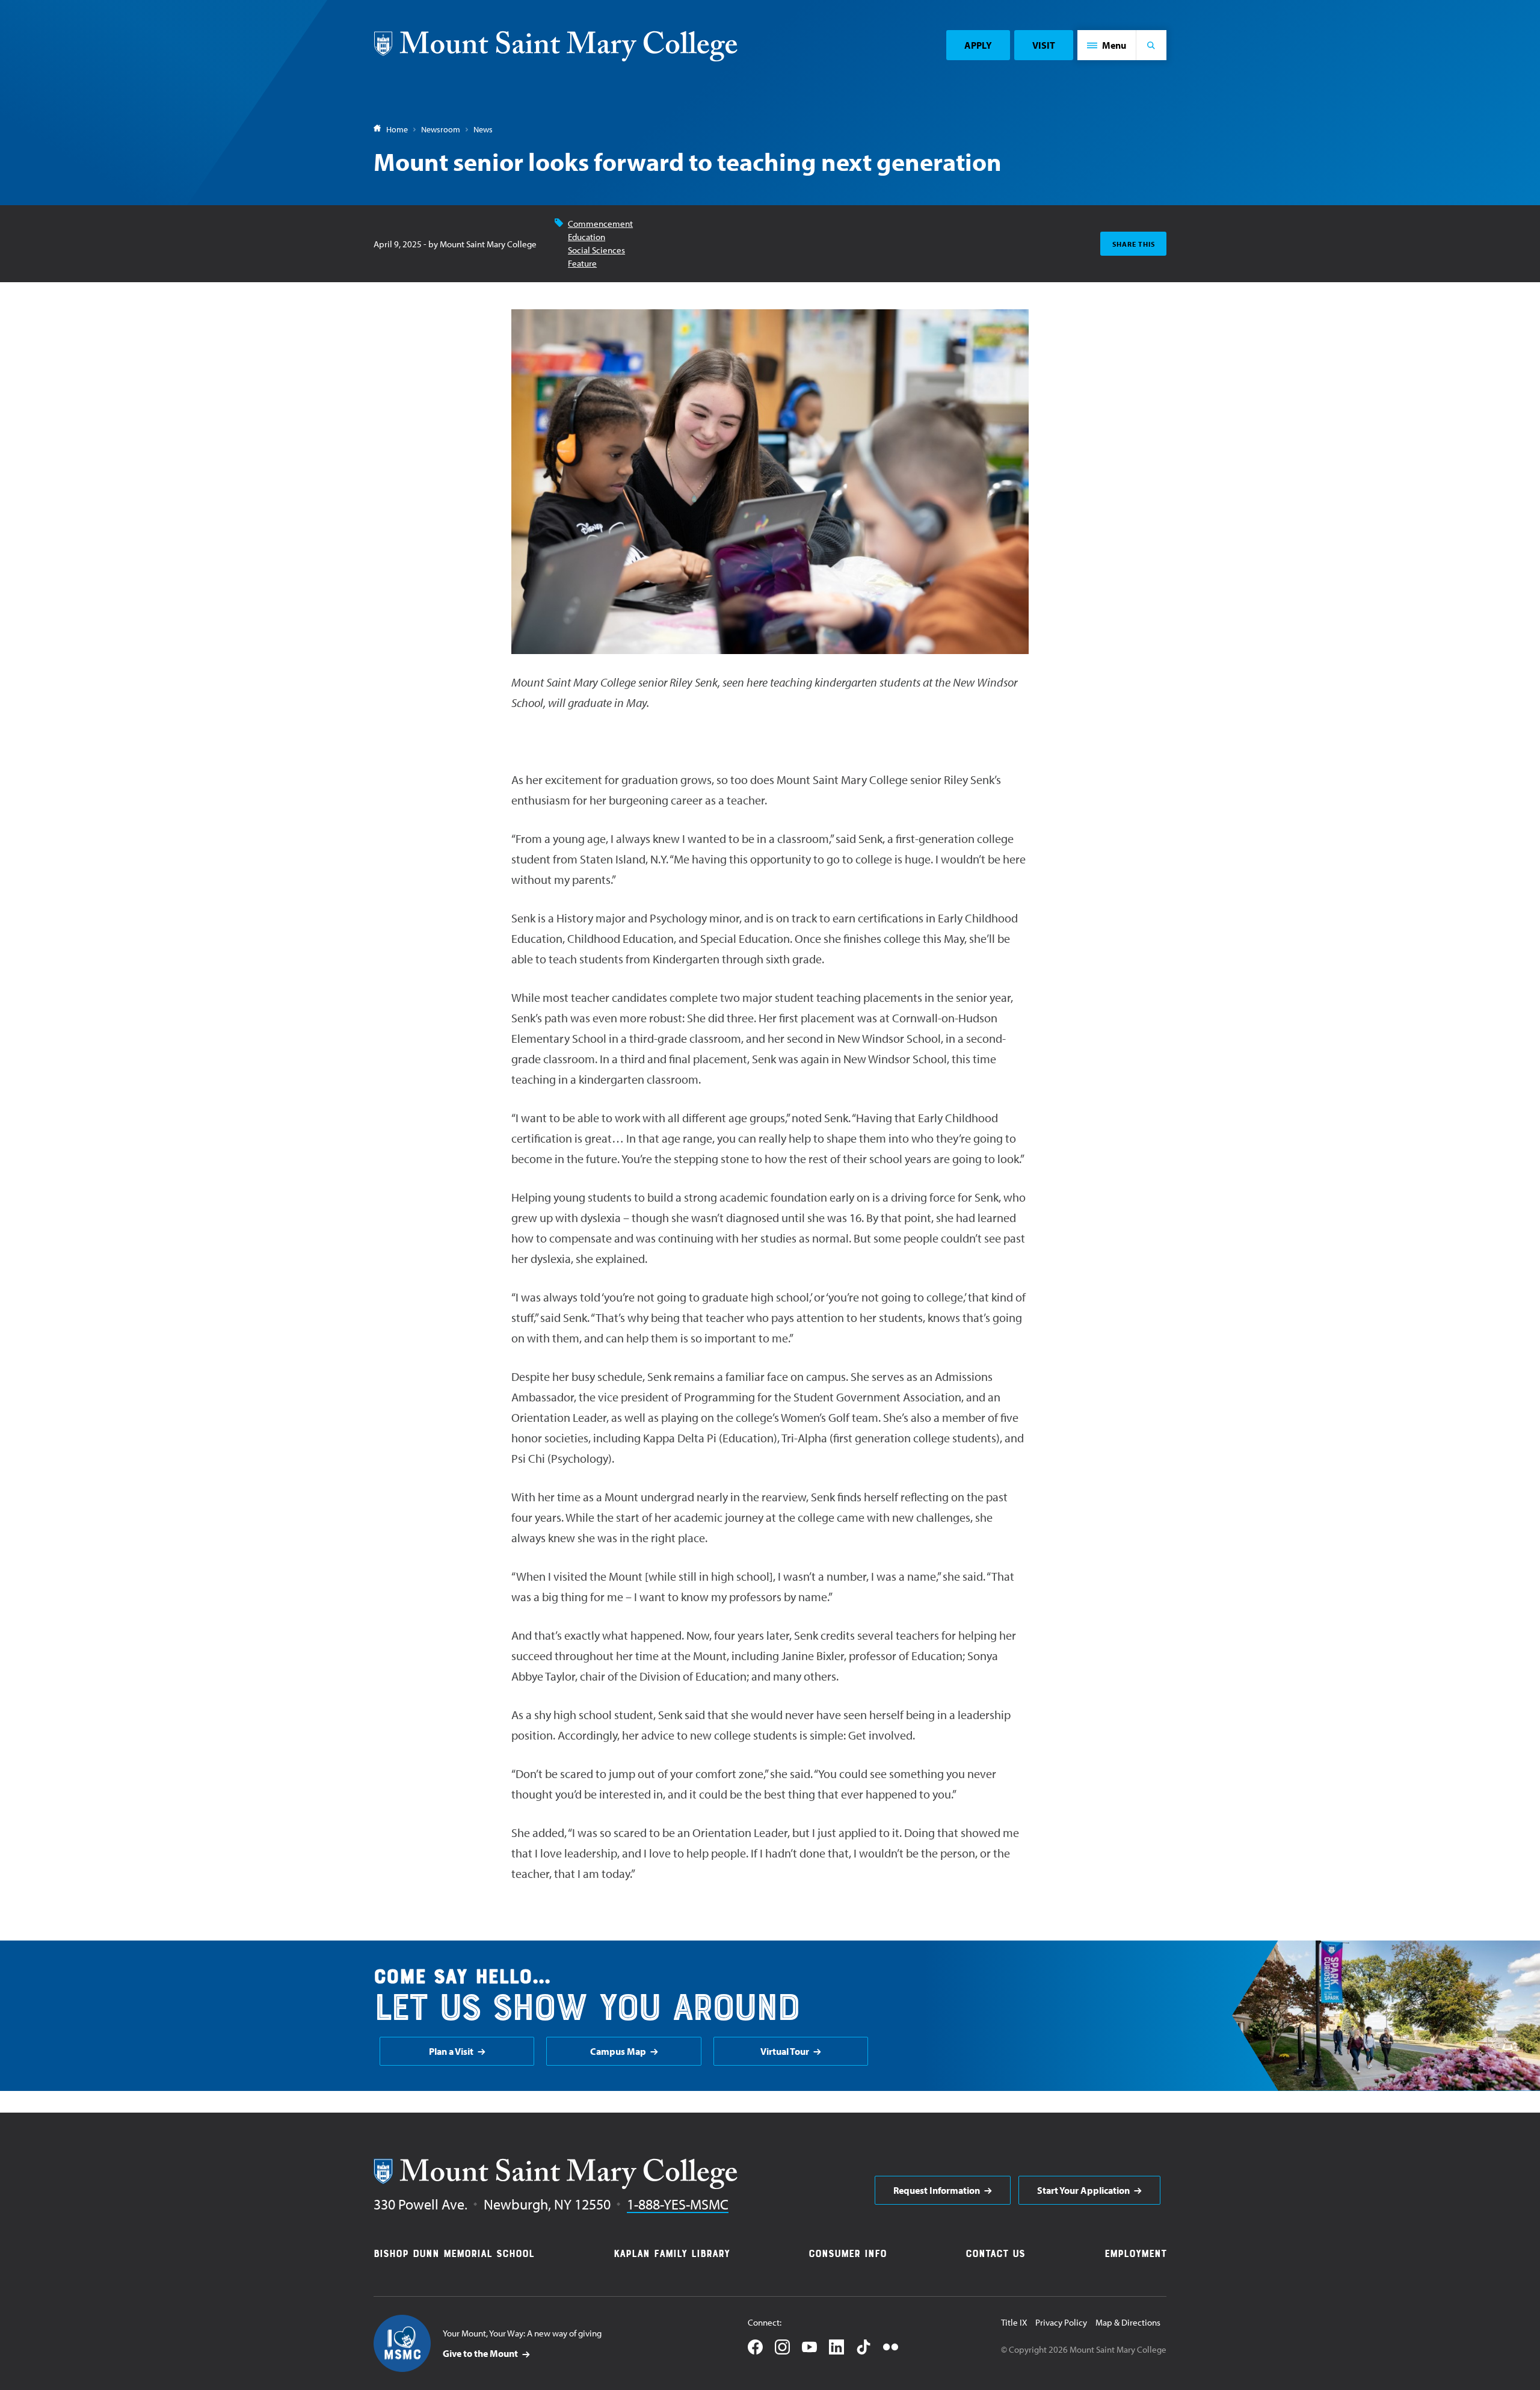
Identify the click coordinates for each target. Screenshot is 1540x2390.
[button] (1107, 45)
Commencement (600, 224)
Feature (582, 263)
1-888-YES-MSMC (678, 2204)
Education (587, 237)
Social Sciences (596, 250)
